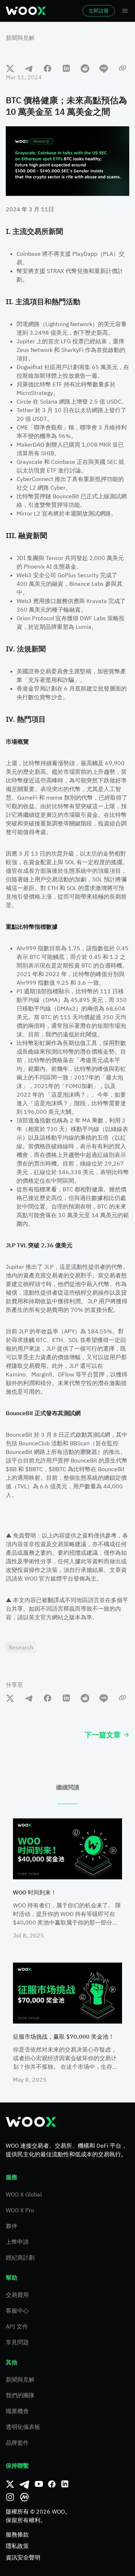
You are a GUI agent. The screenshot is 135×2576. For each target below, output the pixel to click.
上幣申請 (17, 2242)
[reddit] (85, 68)
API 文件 (17, 2326)
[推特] (10, 2484)
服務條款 (17, 2534)
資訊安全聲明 (23, 2557)
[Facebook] (52, 2484)
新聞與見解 (20, 38)
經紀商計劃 (20, 2257)
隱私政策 (17, 2546)
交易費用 (17, 2295)
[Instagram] (10, 2497)
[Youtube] (39, 2484)
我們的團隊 (20, 2395)
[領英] (65, 2484)
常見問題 (17, 2342)
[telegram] (29, 68)
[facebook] (48, 68)
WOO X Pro (20, 2210)
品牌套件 (17, 2443)
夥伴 (12, 2226)
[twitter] (10, 68)
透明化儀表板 (23, 2427)
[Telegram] (24, 2484)
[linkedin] (66, 68)
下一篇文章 (103, 1735)
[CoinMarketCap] (24, 2497)
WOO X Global (24, 2194)
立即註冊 (99, 11)
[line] (104, 68)
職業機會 (17, 2411)
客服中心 (17, 2311)
